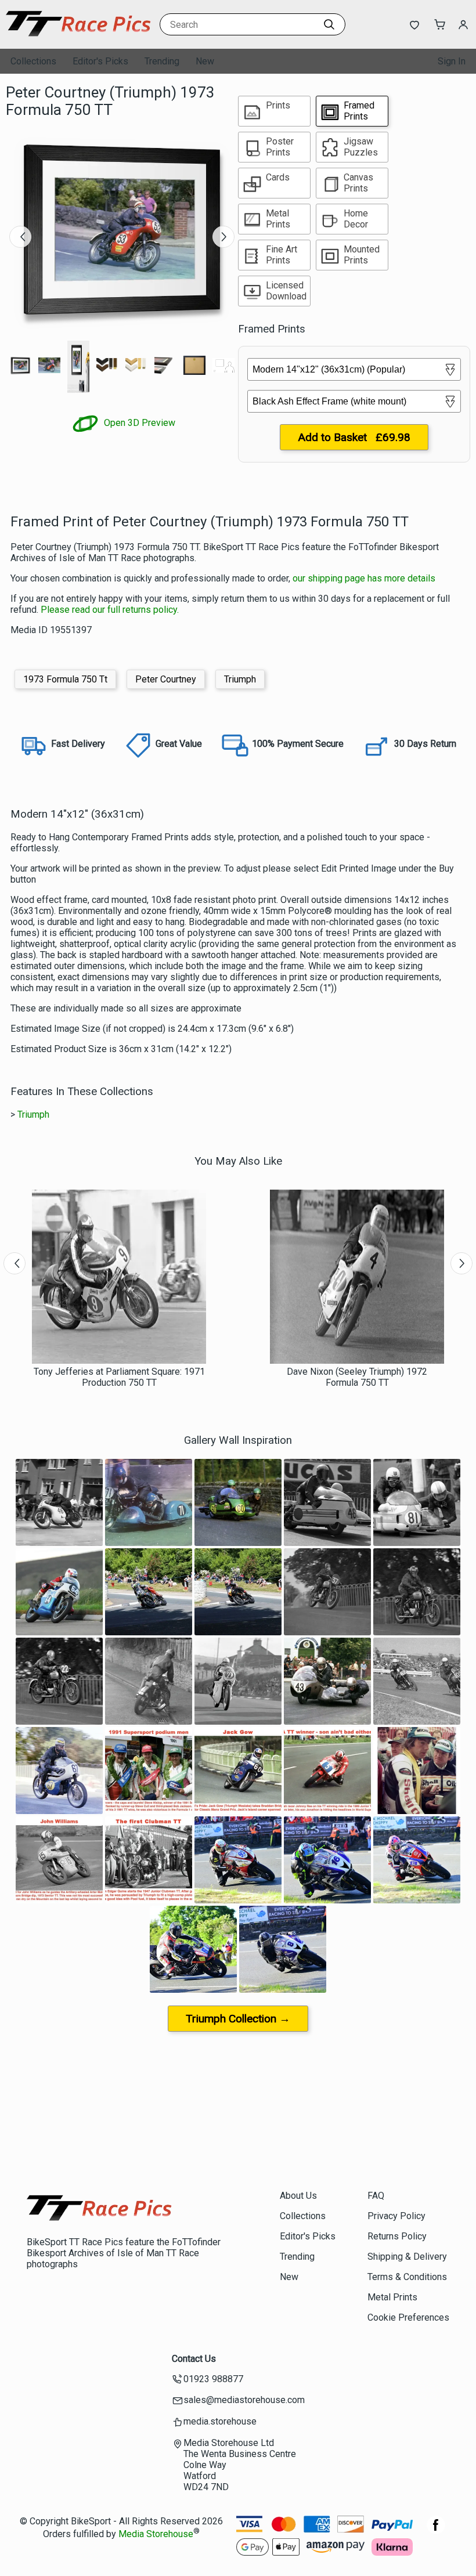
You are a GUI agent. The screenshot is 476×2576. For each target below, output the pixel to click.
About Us (298, 2196)
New (205, 61)
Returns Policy (397, 2236)
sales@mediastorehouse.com (244, 2400)
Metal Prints (392, 2297)
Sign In (452, 61)
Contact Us (194, 2359)
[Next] (223, 237)
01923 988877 (213, 2379)
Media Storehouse (156, 2534)
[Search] (329, 24)
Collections (33, 61)
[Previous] (20, 237)
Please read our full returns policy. (110, 610)
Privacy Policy (396, 2216)
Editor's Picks (100, 61)
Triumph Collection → (238, 2019)
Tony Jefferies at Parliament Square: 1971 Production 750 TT (119, 1377)
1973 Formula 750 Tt (65, 679)
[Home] (78, 37)
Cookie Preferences (408, 2317)
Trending (162, 61)
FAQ (376, 2196)
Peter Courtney (166, 679)
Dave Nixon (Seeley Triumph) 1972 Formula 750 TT (357, 1377)
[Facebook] (436, 2531)
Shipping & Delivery (407, 2257)
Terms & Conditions (407, 2277)
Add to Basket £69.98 (354, 437)
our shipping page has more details (364, 578)
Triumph (240, 679)
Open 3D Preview (138, 423)
